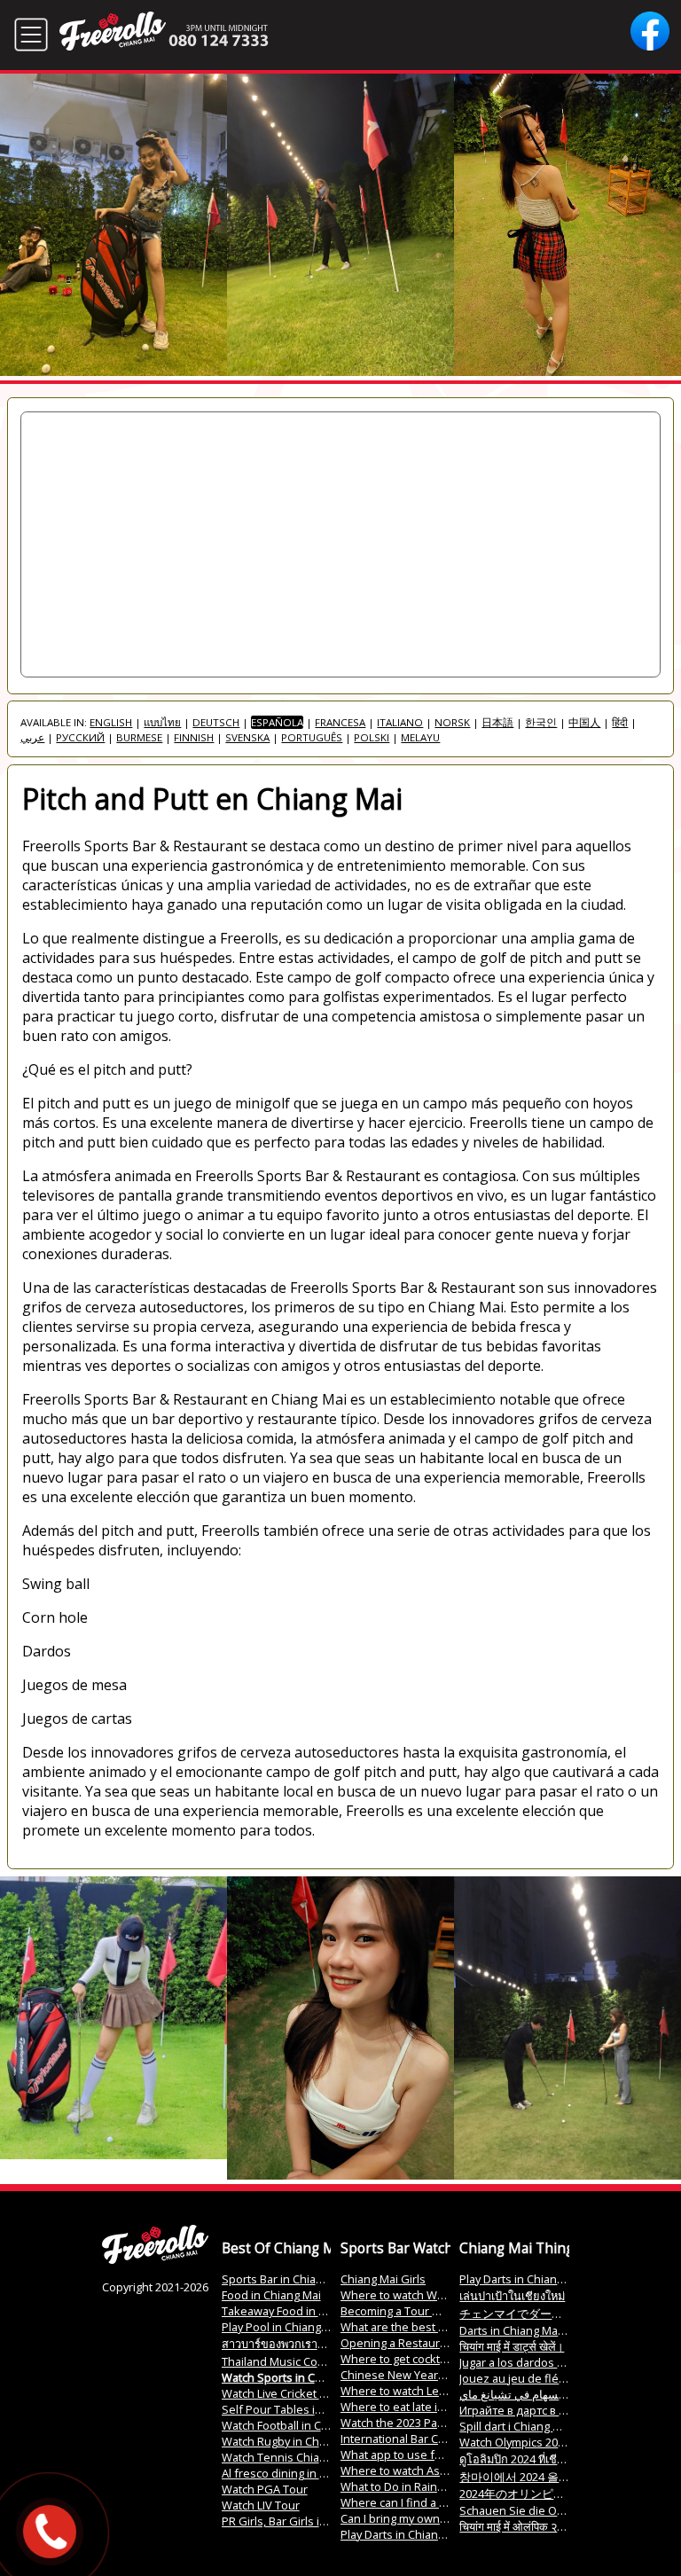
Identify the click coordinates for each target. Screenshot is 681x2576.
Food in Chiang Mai (271, 2295)
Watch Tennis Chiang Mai (288, 2457)
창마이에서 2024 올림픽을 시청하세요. (558, 2477)
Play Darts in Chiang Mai (403, 2534)
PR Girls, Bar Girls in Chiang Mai (304, 2521)
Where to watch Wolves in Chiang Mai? (442, 2295)
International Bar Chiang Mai (415, 2439)
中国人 (584, 722)
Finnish (194, 737)
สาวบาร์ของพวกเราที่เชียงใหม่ (295, 2344)
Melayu (420, 737)
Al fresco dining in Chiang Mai (299, 2473)
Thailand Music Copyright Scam (303, 2361)
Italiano (400, 722)
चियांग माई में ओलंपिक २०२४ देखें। (530, 2526)
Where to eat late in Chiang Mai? (425, 2407)
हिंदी (620, 722)
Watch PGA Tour (265, 2489)
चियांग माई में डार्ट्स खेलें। (512, 2346)
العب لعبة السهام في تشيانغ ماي (536, 2394)
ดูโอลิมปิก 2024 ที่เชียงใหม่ (524, 2459)
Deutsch (216, 722)
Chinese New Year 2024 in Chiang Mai (439, 2375)
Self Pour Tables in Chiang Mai (302, 2409)
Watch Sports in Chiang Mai (294, 2377)
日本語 (497, 722)
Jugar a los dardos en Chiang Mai (545, 2362)
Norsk (452, 722)
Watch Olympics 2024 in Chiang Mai (551, 2442)
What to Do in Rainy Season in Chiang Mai (450, 2486)
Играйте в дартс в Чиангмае (536, 2410)
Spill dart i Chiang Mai (515, 2426)
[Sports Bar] (155, 2259)
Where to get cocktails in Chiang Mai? (438, 2359)
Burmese (139, 737)
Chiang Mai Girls (383, 2279)
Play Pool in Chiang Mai (282, 2327)
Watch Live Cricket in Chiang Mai (305, 2393)
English (111, 722)
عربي (32, 737)
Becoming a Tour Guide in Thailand (433, 2311)
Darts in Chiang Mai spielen (531, 2330)
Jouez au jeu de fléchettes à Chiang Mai (564, 2378)
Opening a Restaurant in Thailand (429, 2343)
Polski (372, 737)
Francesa (340, 722)
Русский (80, 737)
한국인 (541, 722)
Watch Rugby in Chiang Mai (292, 2441)
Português (312, 737)
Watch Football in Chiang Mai (297, 2425)
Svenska (247, 737)
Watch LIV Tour (261, 2505)
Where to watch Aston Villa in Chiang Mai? (450, 2470)
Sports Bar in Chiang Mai (286, 2279)
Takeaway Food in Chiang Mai (299, 2311)
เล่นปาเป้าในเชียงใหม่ (512, 2296)
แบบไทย (162, 722)
